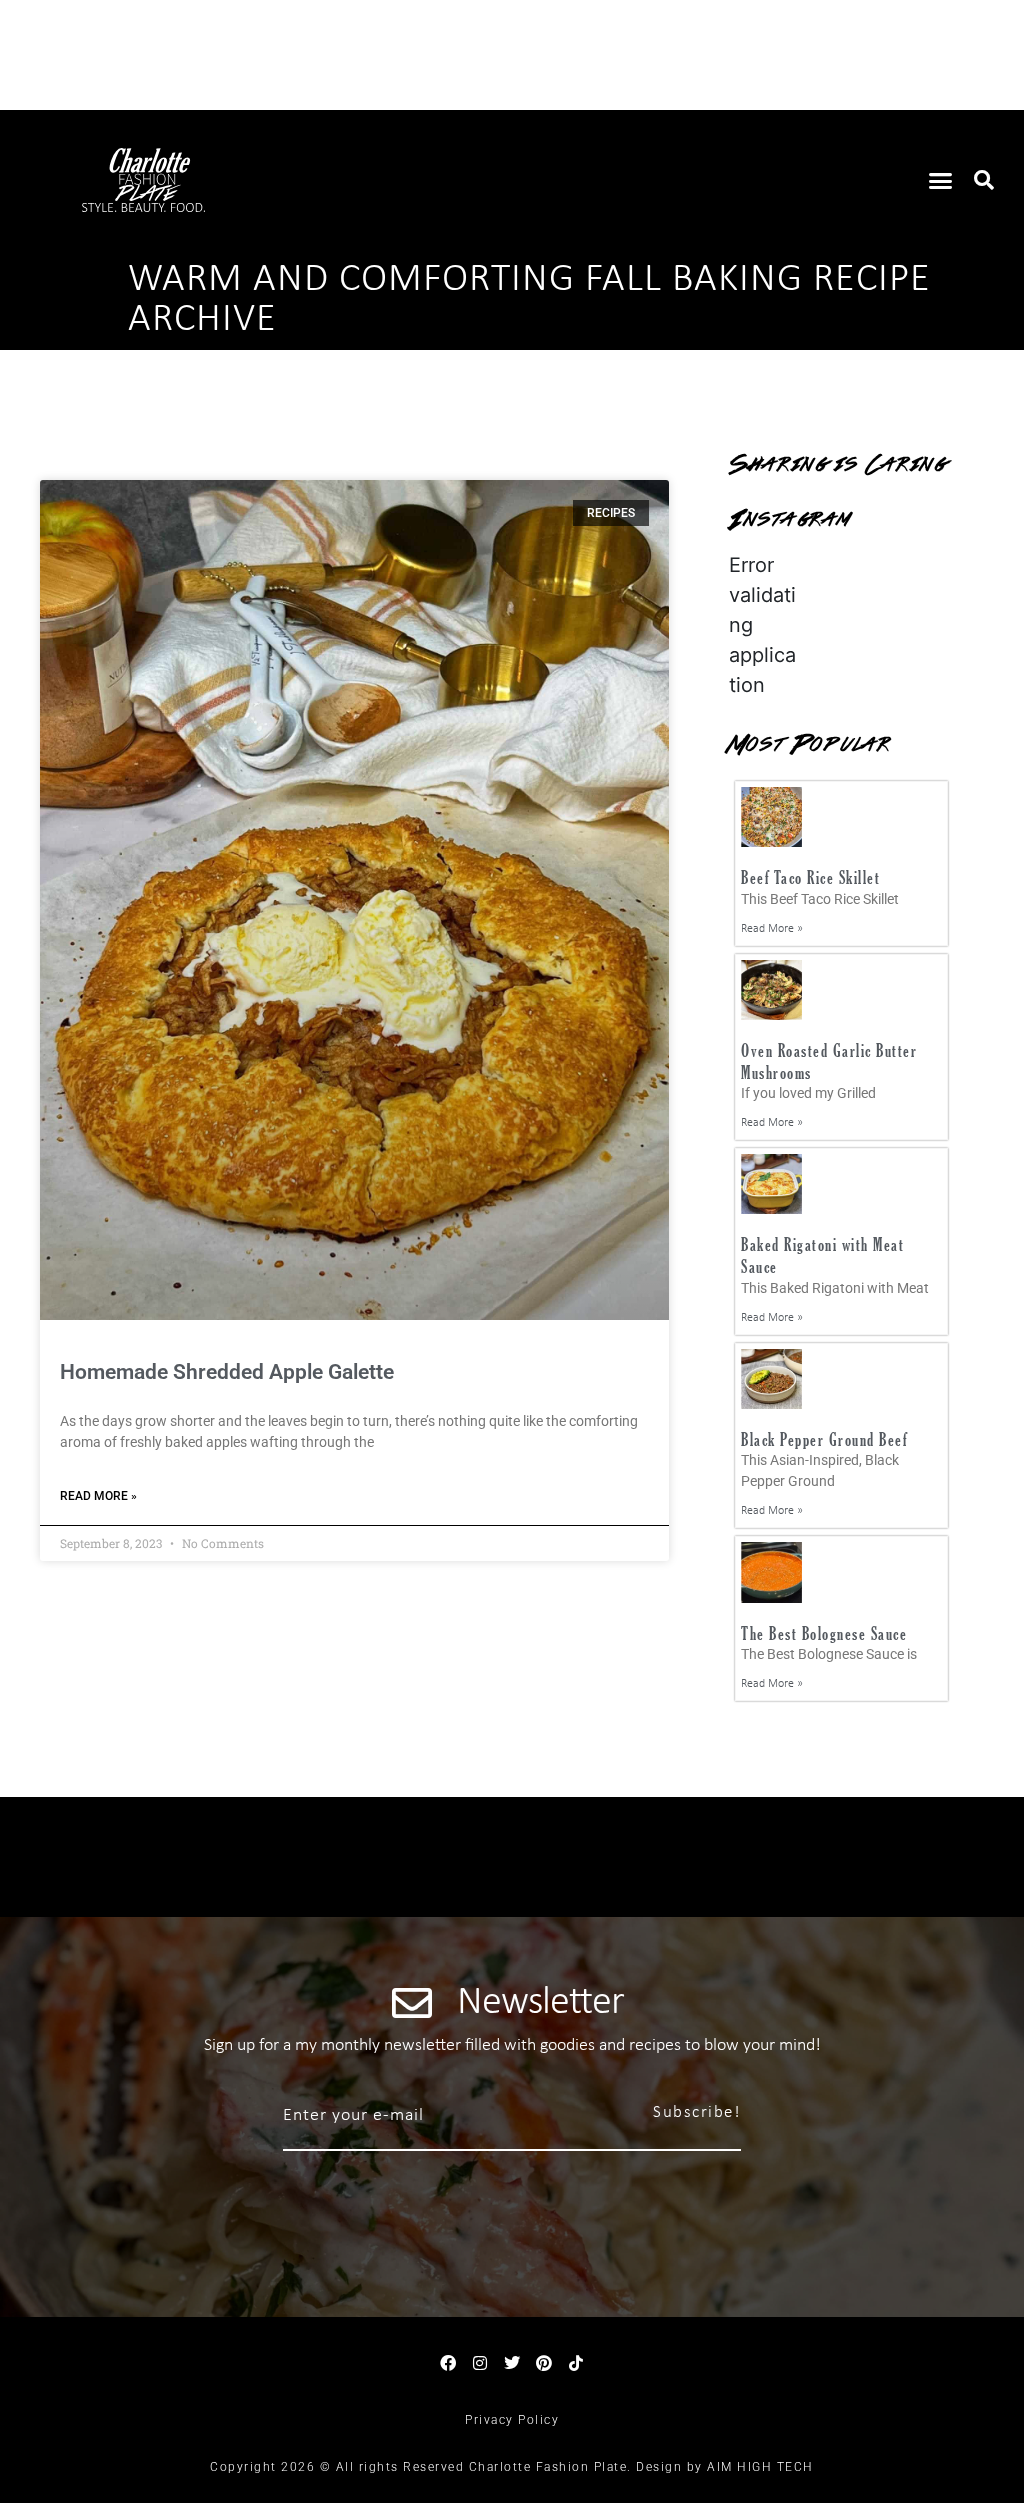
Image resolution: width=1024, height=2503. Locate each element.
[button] (941, 180)
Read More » (98, 1496)
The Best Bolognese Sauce (824, 1633)
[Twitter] (512, 2363)
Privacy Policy (512, 2420)
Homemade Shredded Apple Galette (227, 1372)
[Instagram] (480, 2363)
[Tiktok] (576, 2363)
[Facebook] (448, 2363)
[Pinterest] (544, 2363)
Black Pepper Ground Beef (824, 1439)
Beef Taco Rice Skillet (810, 877)
